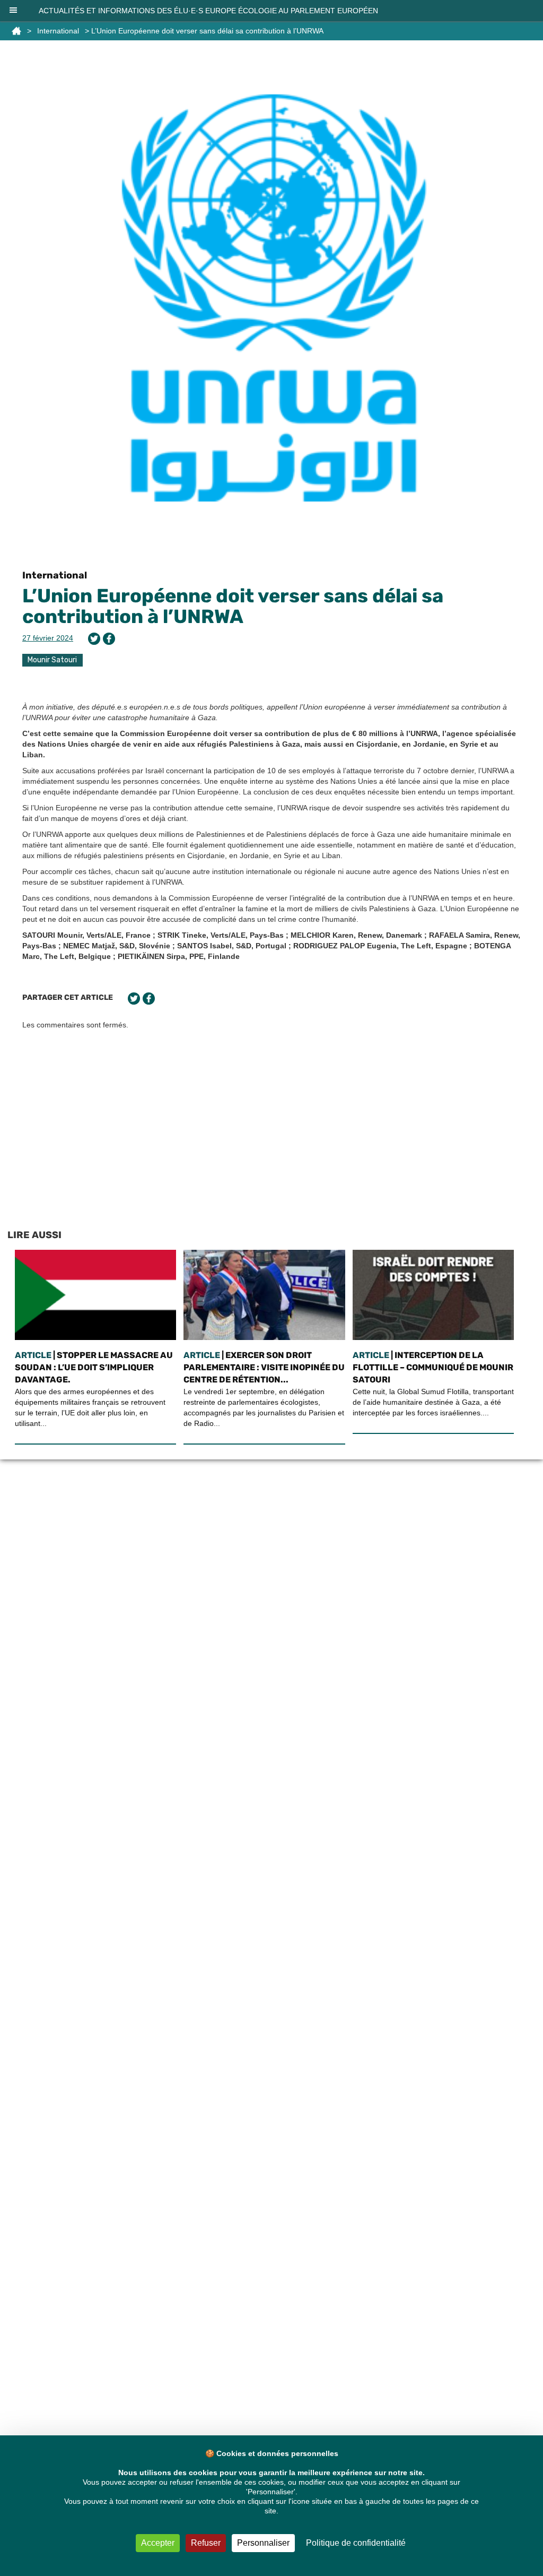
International (58, 31)
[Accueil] (16, 31)
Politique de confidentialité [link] (356, 2543)
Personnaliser (263, 2543)
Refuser (206, 2543)
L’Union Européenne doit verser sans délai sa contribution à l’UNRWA (233, 606)
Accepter (158, 2543)
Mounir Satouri (52, 660)
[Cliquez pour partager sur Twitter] (94, 639)
